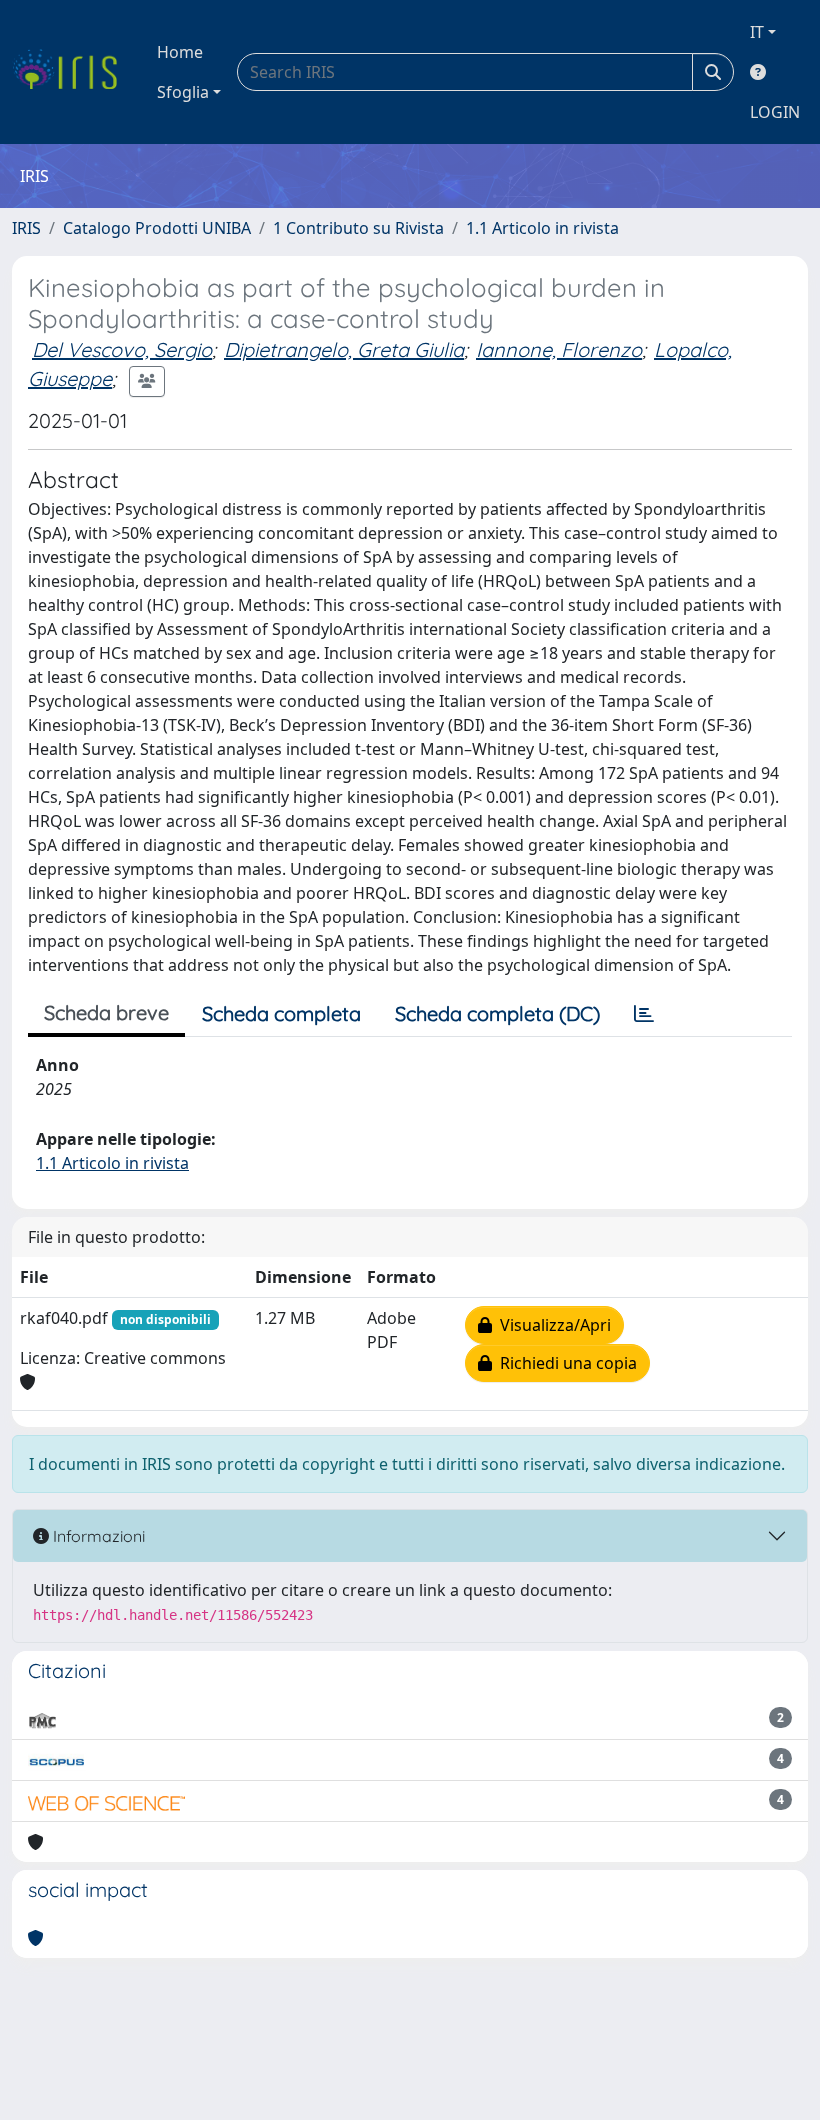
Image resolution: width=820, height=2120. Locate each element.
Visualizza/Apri (551, 1325)
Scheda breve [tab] (106, 1012)
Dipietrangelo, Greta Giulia (344, 349)
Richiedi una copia (564, 1363)
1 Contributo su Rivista (358, 228)
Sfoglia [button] (183, 92)
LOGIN (775, 112)
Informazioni (97, 1536)
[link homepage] (72, 72)
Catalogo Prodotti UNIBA (157, 228)
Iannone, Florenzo (559, 349)
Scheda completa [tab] (281, 1013)
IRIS (26, 228)
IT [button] (757, 32)
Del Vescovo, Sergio (122, 349)
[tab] (644, 1014)
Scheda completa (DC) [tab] (497, 1013)
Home (180, 52)
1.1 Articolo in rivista (542, 228)
